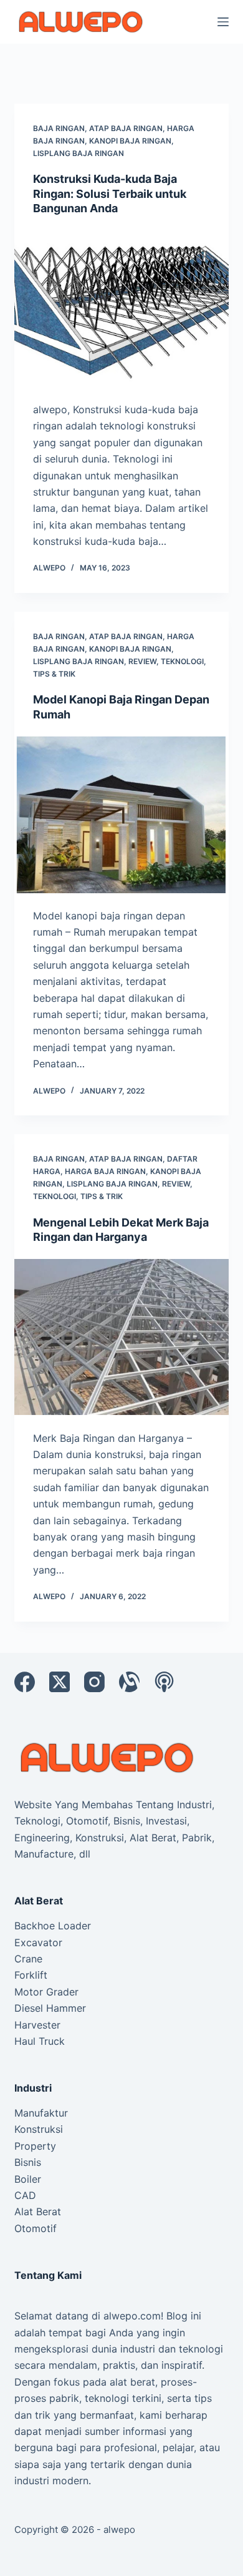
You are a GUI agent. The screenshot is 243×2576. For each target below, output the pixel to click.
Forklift (31, 1975)
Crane (28, 1959)
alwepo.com (132, 2316)
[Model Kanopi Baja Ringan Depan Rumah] (121, 814)
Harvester (37, 2025)
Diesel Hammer (50, 2008)
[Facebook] (25, 1682)
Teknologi (182, 661)
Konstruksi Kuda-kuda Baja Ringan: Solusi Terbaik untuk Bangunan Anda (110, 193)
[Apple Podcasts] (164, 1682)
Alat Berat (38, 2211)
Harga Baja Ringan (105, 1171)
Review (142, 661)
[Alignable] (129, 1682)
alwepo (119, 2529)
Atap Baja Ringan (126, 128)
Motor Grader (46, 1992)
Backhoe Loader (53, 1926)
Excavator (38, 1942)
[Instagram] (94, 1682)
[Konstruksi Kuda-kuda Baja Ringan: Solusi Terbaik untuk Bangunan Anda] (121, 309)
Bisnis (28, 2162)
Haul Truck (40, 2041)
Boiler (28, 2179)
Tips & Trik (54, 674)
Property (35, 2146)
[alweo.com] (108, 1757)
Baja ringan (59, 128)
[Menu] (223, 22)
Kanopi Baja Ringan (130, 141)
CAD (25, 2195)
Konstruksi (39, 2129)
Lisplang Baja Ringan (79, 153)
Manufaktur (41, 2113)
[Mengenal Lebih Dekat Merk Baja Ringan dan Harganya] (121, 1337)
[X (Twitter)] (60, 1682)
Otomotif (36, 2228)
